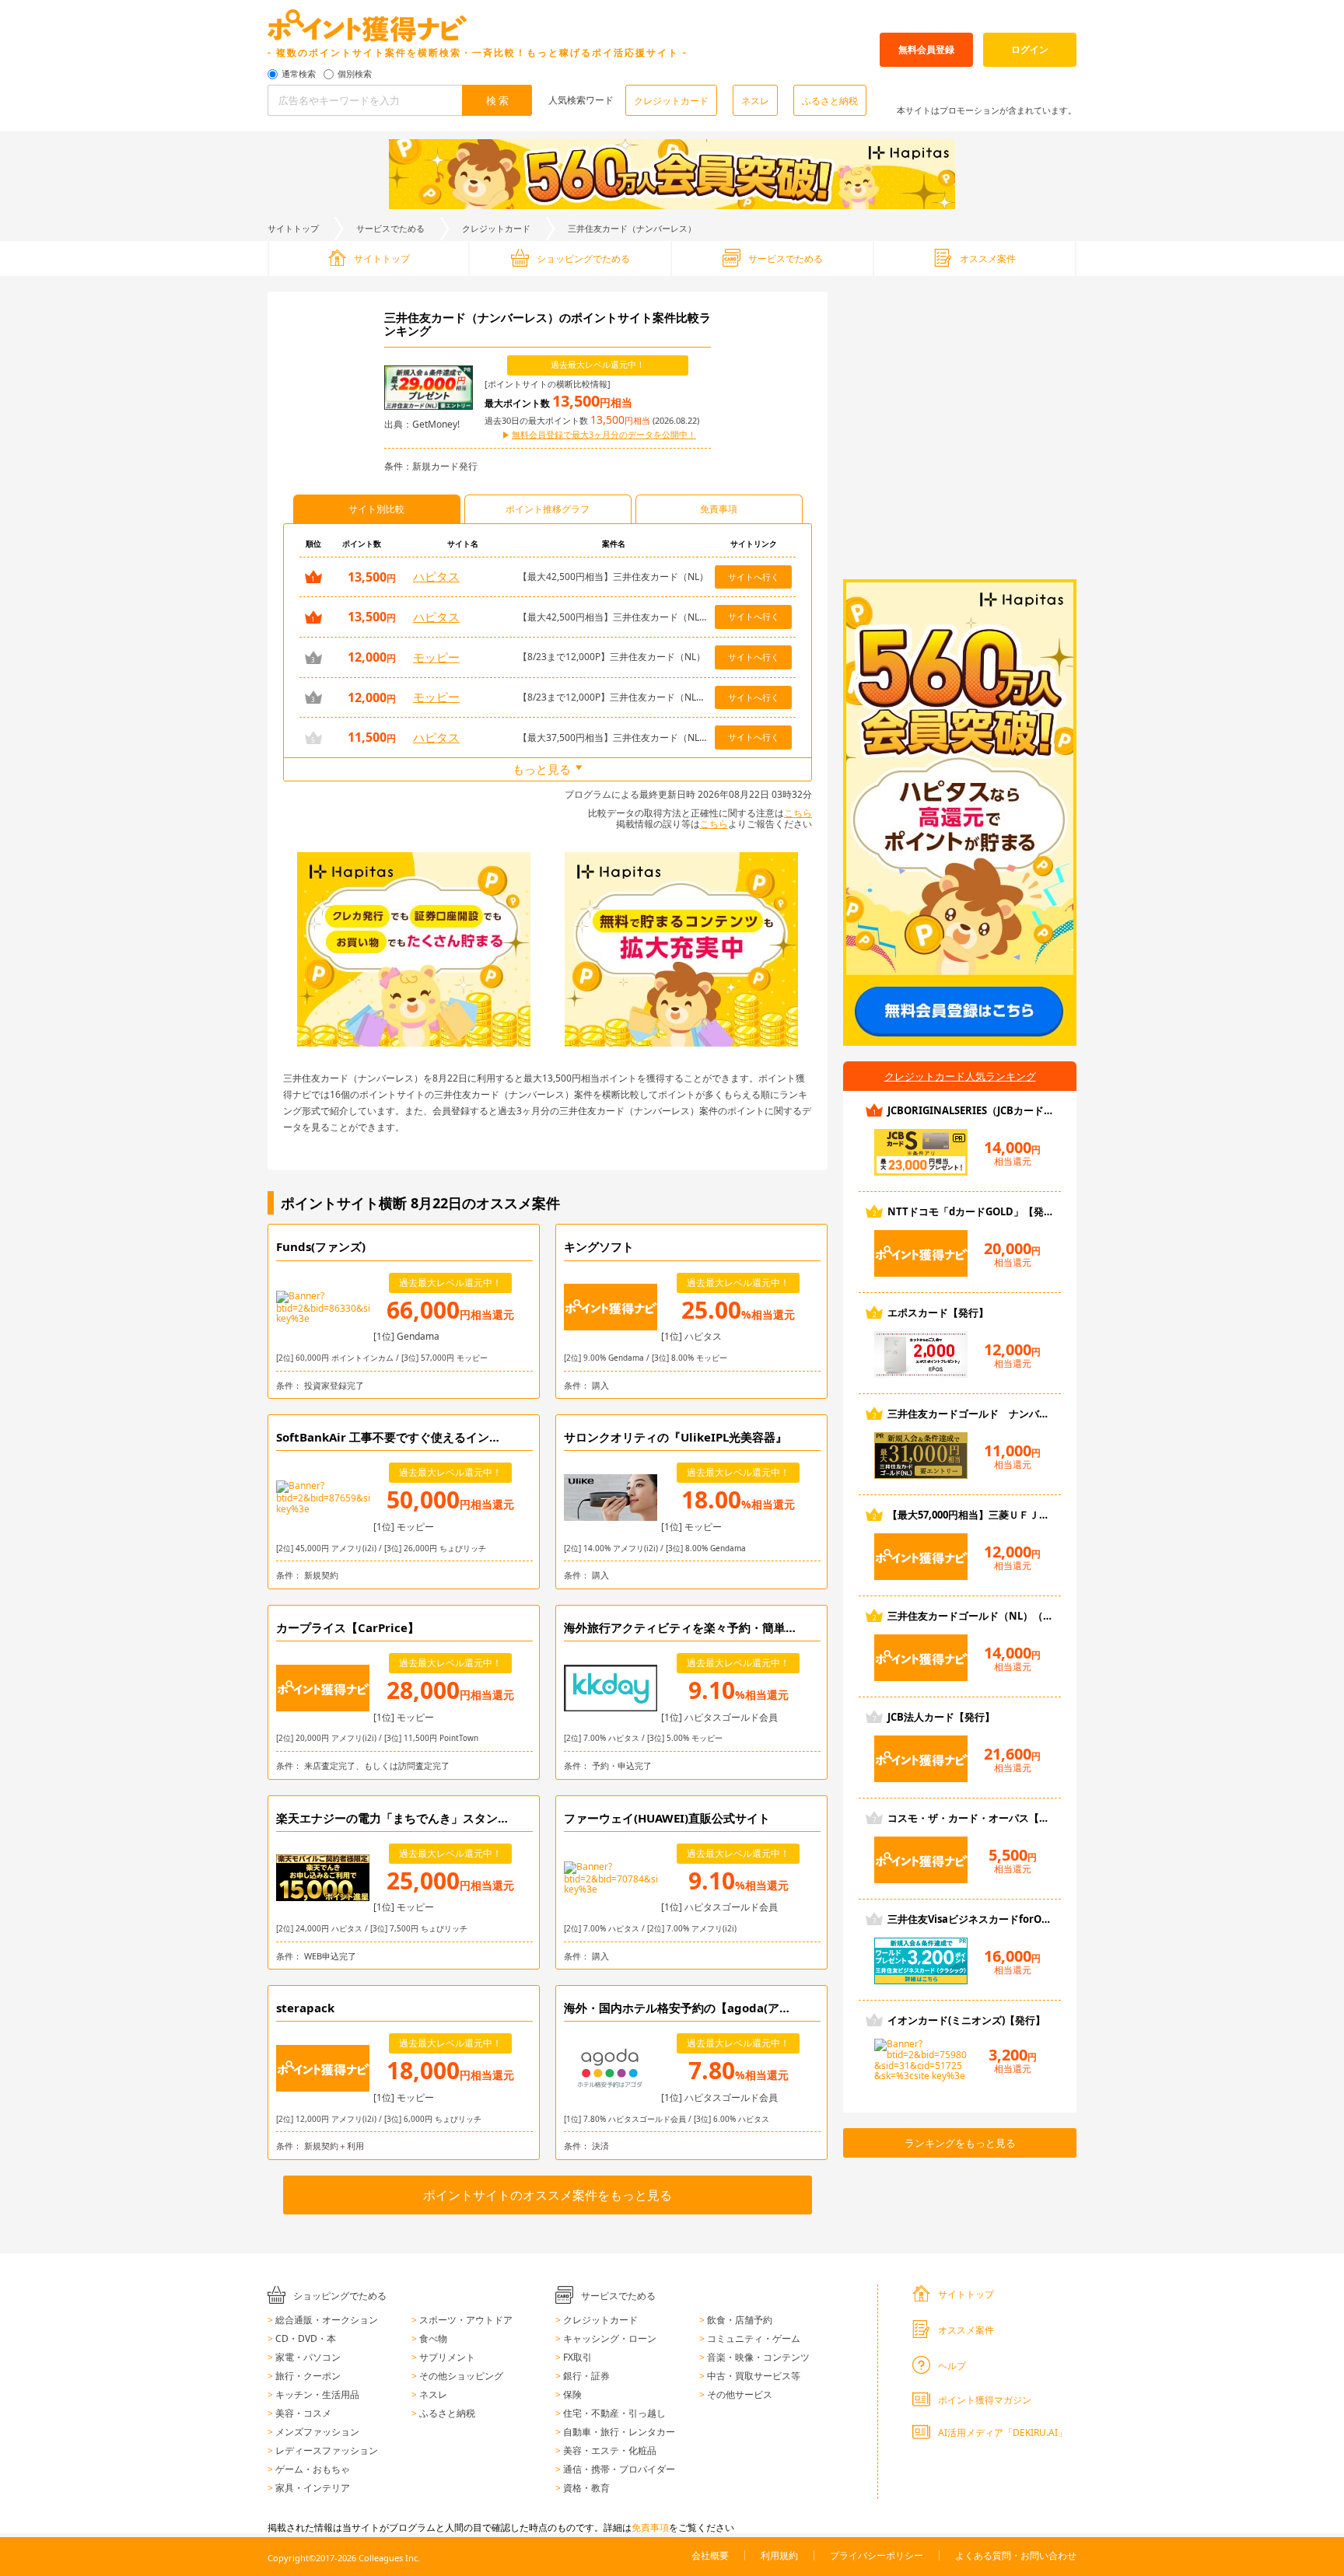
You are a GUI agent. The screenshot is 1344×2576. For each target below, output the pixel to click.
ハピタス (436, 576)
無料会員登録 (926, 49)
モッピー (436, 657)
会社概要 (710, 2555)
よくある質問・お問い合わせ (1016, 2555)
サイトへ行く (754, 577)
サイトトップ (293, 228)
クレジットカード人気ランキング (960, 1076)
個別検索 (355, 74)
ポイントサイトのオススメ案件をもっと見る (548, 2195)
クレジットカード (671, 101)
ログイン (1030, 49)
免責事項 (650, 2527)
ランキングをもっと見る (960, 2143)
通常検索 (299, 74)
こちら (798, 813)
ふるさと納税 (830, 101)
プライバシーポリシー (877, 2555)
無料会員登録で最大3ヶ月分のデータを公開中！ (604, 435)
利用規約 (779, 2555)
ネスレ (755, 101)
